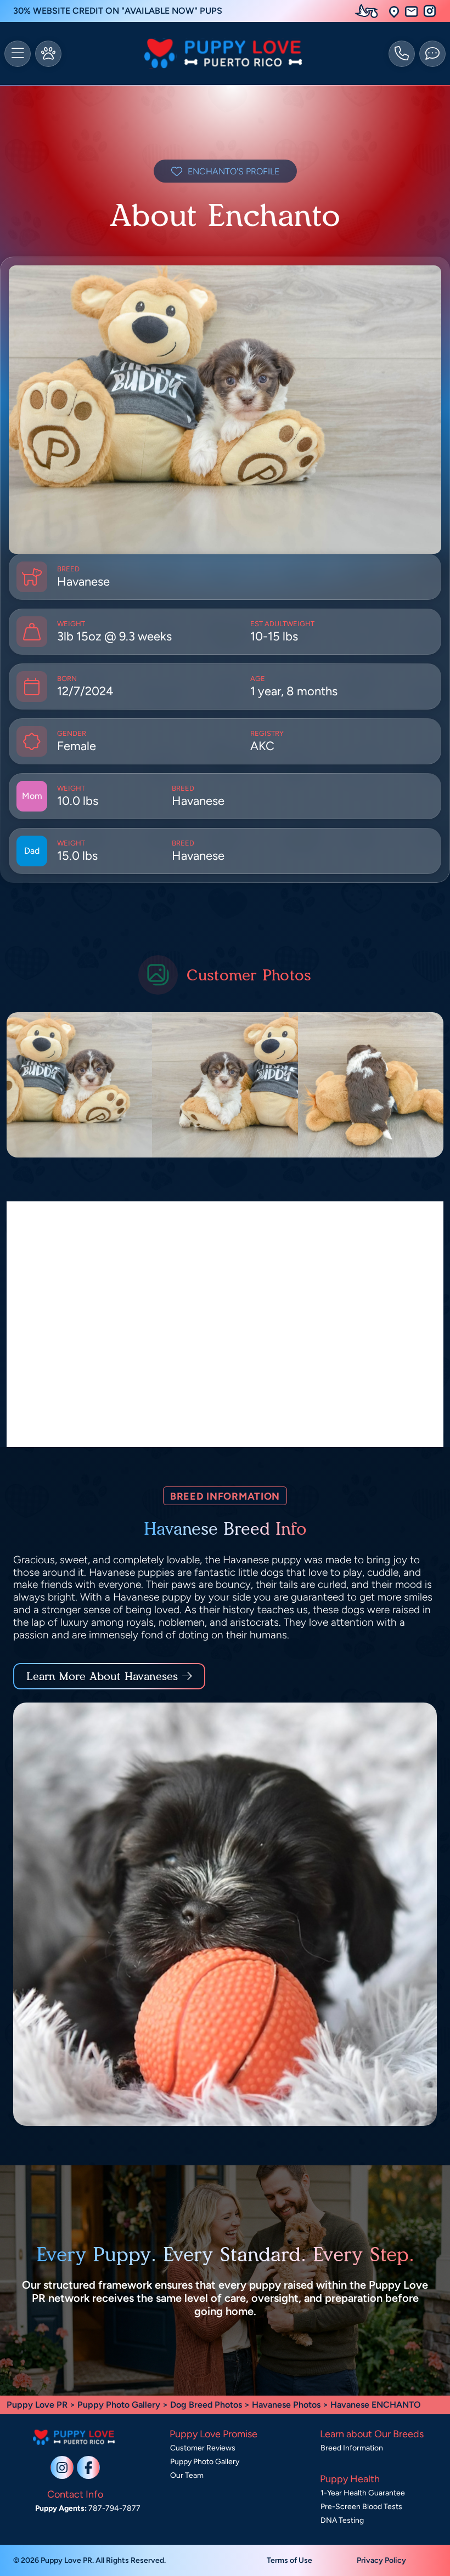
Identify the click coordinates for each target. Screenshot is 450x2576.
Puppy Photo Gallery (119, 2405)
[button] (394, 11)
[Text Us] (432, 54)
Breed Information (352, 2448)
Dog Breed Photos (206, 2405)
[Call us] (402, 54)
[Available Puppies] (48, 54)
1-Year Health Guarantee (363, 2493)
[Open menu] (18, 54)
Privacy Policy (381, 2560)
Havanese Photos (286, 2405)
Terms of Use (289, 2560)
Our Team (187, 2475)
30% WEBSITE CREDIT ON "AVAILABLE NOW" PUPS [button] (118, 11)
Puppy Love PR (37, 2405)
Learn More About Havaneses (102, 1676)
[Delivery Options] (369, 11)
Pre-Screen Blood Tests (361, 2507)
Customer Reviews (203, 2448)
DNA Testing (342, 2520)
